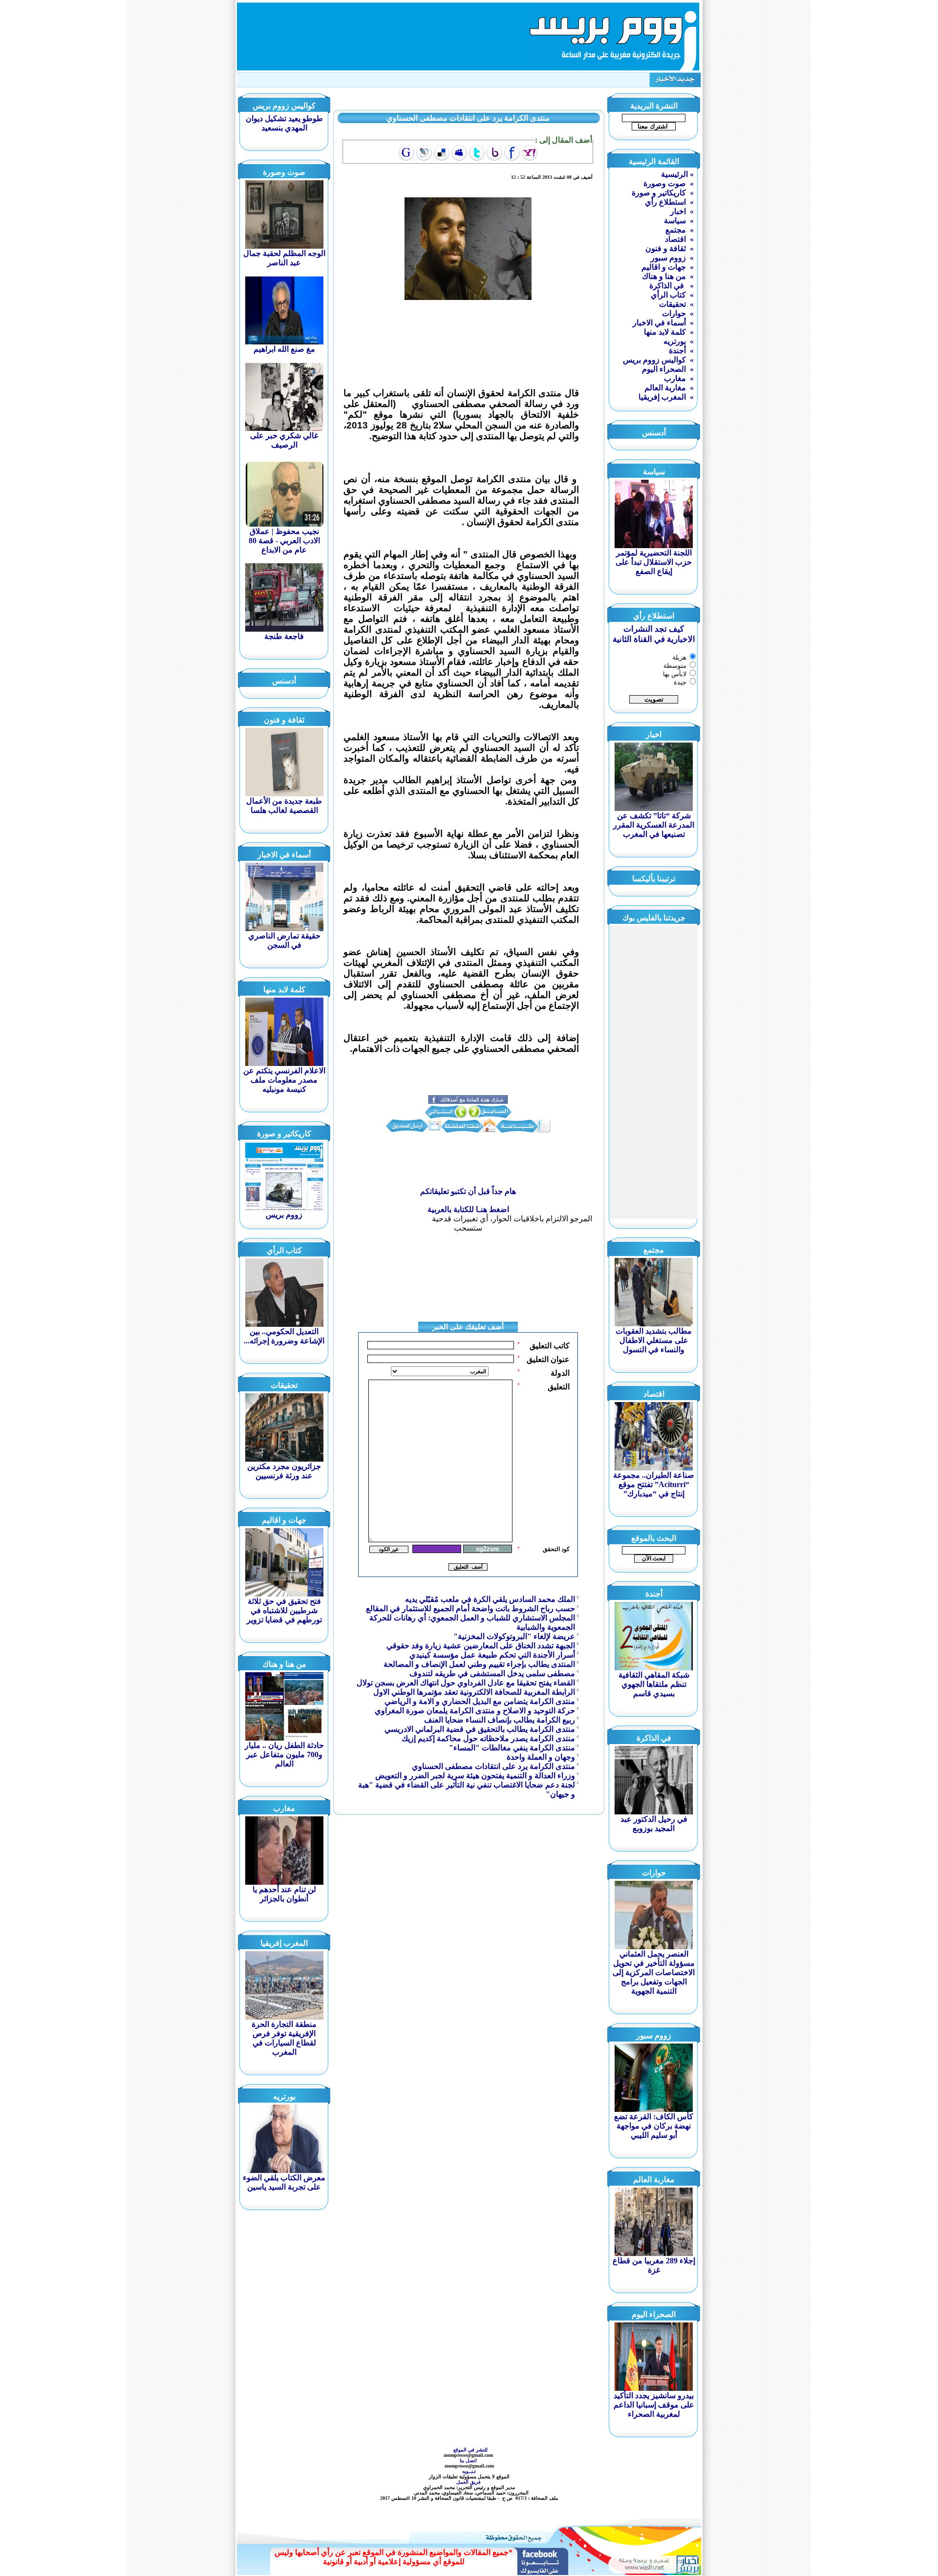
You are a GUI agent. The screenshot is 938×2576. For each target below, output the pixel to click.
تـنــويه (470, 2471)
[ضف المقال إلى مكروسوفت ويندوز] (424, 153)
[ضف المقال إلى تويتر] (477, 153)
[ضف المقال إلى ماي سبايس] (459, 153)
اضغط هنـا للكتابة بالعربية (468, 1209)
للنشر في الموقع (470, 2450)
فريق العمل (469, 2482)
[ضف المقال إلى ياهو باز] (494, 153)
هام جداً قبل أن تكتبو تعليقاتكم (468, 1191)
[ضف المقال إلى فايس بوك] (512, 153)
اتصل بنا (469, 2460)
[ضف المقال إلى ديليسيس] (442, 153)
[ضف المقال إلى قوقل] (406, 153)
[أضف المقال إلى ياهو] (530, 153)
